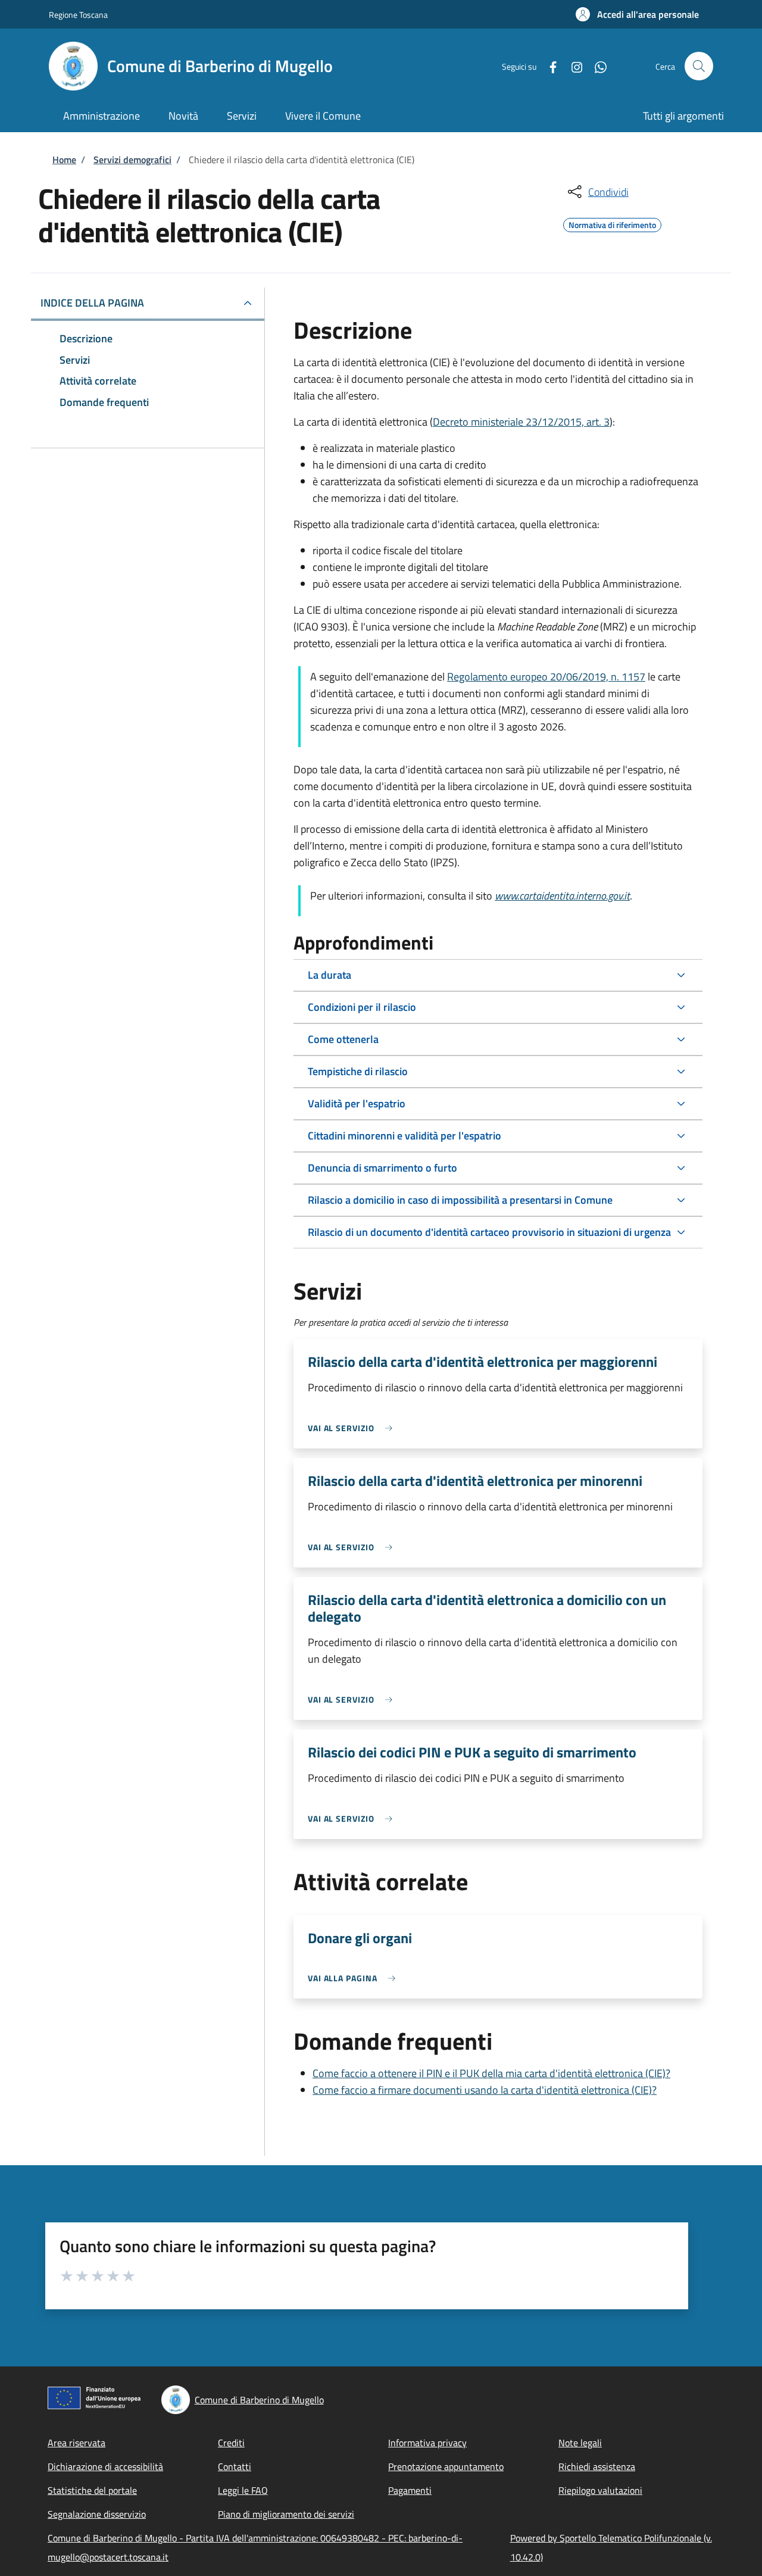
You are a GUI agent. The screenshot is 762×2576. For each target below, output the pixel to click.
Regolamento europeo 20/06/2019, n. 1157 (546, 677)
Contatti (235, 2466)
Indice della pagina (92, 303)
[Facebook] (548, 66)
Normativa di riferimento (612, 223)
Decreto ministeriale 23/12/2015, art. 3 (521, 422)
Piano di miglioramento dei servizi (286, 2514)
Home (64, 160)
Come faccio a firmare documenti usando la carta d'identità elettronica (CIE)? (485, 2090)
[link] (353, 1428)
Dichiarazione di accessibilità (105, 2466)
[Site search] (699, 66)
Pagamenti (410, 2490)
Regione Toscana (78, 15)
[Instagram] (572, 66)
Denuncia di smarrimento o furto (382, 1168)
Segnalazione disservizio (97, 2514)
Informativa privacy (427, 2443)
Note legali (580, 2443)
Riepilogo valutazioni (600, 2490)
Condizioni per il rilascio (362, 1007)
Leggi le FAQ (243, 2490)
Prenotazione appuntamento (446, 2466)
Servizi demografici (132, 160)
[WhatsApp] (596, 66)
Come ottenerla (343, 1039)
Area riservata (76, 2443)
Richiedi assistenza (597, 2466)
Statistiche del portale (92, 2490)
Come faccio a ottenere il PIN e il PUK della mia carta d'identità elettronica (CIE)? (491, 2073)
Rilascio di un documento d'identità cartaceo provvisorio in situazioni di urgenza (489, 1232)
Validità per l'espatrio (357, 1103)
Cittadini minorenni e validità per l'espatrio (405, 1136)
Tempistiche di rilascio (358, 1071)
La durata (330, 975)
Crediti (231, 2443)
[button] (637, 14)
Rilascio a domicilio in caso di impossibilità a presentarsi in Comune (460, 1200)
